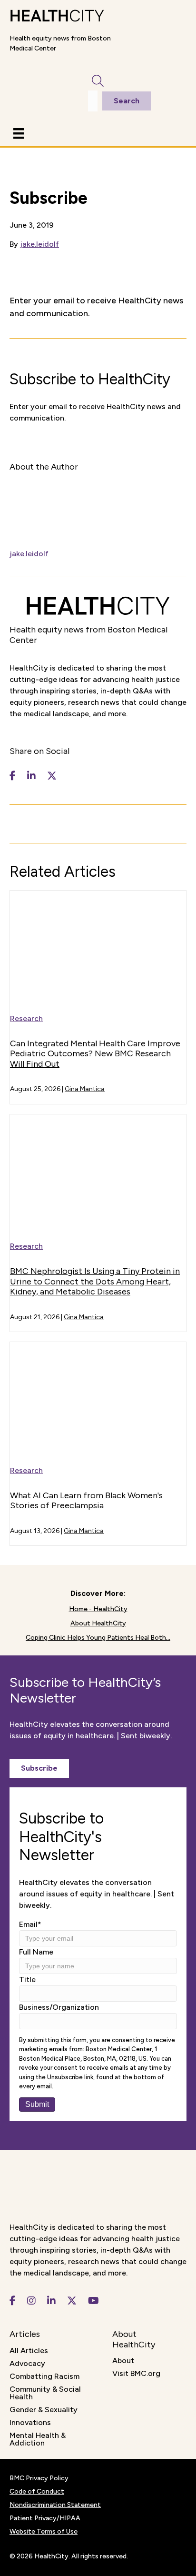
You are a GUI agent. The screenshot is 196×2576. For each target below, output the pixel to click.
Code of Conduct (37, 2491)
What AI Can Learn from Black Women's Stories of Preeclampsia (86, 1501)
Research (26, 1018)
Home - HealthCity (98, 1609)
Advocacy (27, 2363)
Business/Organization (59, 2007)
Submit (37, 2104)
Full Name (36, 1952)
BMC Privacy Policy (39, 2478)
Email (30, 1924)
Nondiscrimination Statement (55, 2505)
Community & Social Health (45, 2393)
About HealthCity (98, 1623)
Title (27, 1980)
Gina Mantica (85, 1089)
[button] (39, 1768)
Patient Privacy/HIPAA (45, 2518)
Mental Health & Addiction (38, 2439)
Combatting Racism (44, 2376)
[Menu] (19, 133)
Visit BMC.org (136, 2373)
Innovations (30, 2422)
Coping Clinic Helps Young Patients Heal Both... (98, 1638)
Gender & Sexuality (44, 2410)
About (123, 2360)
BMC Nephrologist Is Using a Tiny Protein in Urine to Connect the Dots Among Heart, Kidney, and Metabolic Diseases (95, 1281)
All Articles (29, 2350)
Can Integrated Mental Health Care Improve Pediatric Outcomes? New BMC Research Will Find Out (95, 1054)
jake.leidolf (39, 244)
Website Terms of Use (44, 2531)
